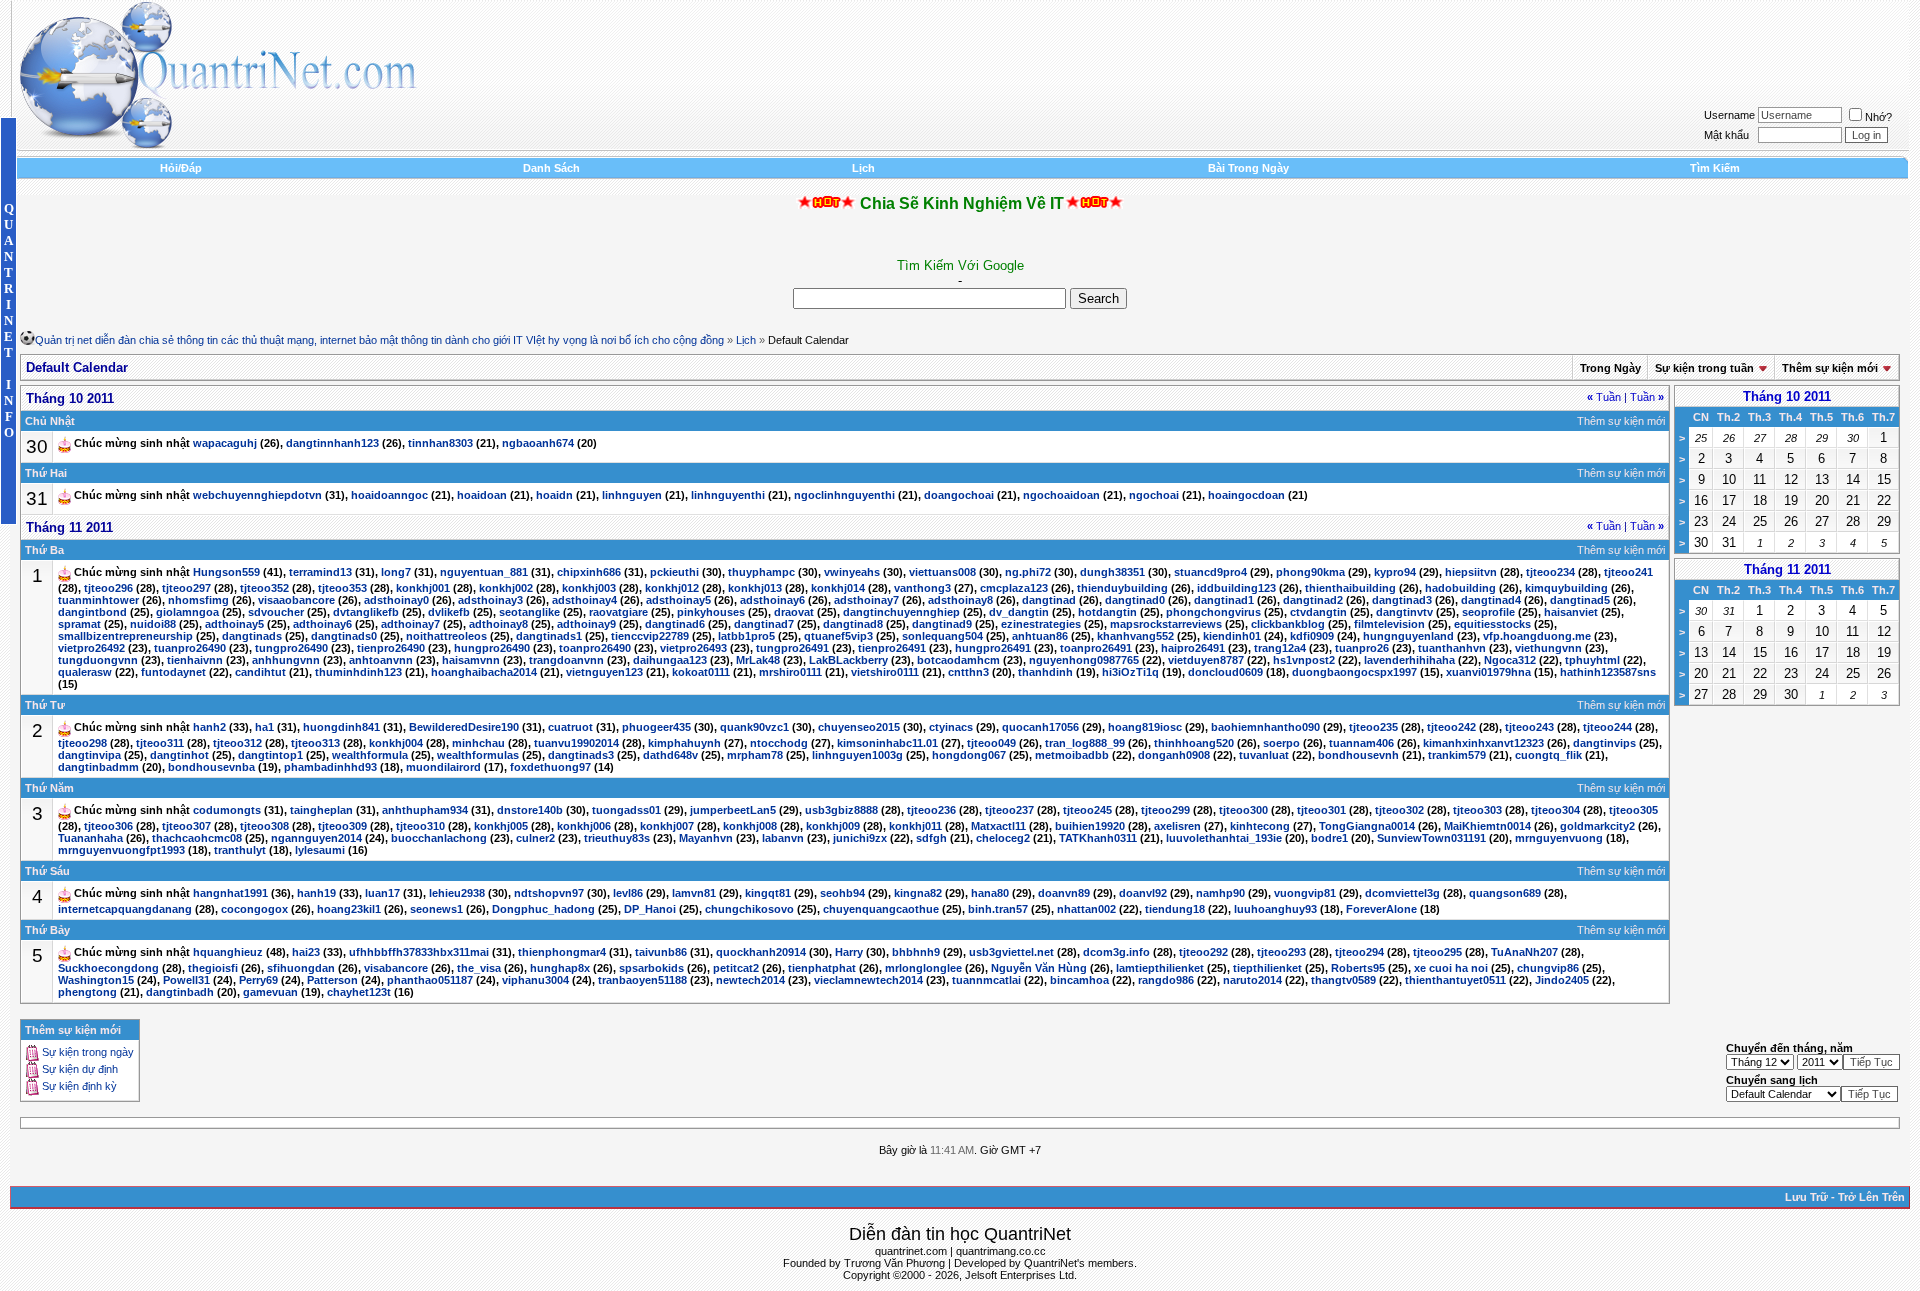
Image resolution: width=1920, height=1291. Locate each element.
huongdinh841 (341, 728)
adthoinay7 (410, 624)
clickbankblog (1288, 624)
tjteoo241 (1628, 573)
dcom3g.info (1116, 953)
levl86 (628, 894)
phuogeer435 (656, 728)
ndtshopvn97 (549, 894)
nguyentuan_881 (484, 573)
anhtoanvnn (381, 660)
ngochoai (1154, 496)
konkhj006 (584, 826)
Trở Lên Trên (1871, 1197)
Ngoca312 (1510, 660)
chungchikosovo (749, 909)
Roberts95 (1358, 968)
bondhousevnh (1358, 755)
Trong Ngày (1610, 368)
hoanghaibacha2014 (484, 672)
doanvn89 (1064, 894)
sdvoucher (276, 612)
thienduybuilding (1122, 588)
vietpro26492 (91, 648)
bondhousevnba (211, 767)
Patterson (332, 980)
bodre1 (1329, 838)
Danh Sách (551, 168)
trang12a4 (1280, 648)
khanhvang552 (1135, 636)
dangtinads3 (581, 755)
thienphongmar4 (562, 953)
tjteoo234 (1550, 573)
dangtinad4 (1491, 600)
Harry (849, 953)
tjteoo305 (1633, 811)
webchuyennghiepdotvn (257, 496)
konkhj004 (396, 743)
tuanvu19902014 (576, 743)
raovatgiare (618, 612)
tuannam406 (1361, 743)
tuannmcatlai (986, 980)
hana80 (990, 894)
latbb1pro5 (746, 636)
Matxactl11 (998, 826)
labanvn (783, 838)
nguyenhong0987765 (1084, 660)
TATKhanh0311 (1098, 838)
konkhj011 (915, 826)
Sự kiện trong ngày (88, 1053)
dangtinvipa (89, 755)
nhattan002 (1086, 909)
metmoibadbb (1072, 755)
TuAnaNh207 (1524, 953)
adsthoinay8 (960, 600)
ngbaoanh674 (538, 444)
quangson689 (1505, 894)
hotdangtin (1107, 612)
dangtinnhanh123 (332, 444)
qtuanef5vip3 (838, 636)
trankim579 (1457, 755)
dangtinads (252, 636)
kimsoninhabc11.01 (887, 743)
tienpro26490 (391, 648)
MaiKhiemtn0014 (1487, 826)
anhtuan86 (1040, 636)
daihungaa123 (670, 660)
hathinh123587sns (1608, 672)
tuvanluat (1264, 755)
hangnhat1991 (230, 894)
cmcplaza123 (1014, 588)
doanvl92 (1143, 894)
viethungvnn (1548, 648)
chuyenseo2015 (859, 728)
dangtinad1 (1224, 600)
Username (1729, 115)
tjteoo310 (420, 826)
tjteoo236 (931, 811)
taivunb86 (661, 953)
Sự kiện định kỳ (79, 1087)
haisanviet (1571, 612)
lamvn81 (694, 894)
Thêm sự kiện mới (1830, 368)
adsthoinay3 (490, 600)
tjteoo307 (186, 826)
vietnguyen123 (604, 672)
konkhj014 (838, 588)
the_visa (479, 968)
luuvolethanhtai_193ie (1224, 838)
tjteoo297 (186, 588)
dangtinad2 (1313, 600)
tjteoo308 (264, 826)
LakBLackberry (848, 660)
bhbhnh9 (916, 953)
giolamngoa (187, 612)
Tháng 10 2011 (1787, 396)
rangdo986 (1166, 980)
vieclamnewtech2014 (868, 980)
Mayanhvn (706, 838)
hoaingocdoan (1246, 496)
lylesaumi (320, 850)
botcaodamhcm (958, 660)
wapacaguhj (225, 444)
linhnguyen (632, 496)
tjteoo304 (1555, 811)
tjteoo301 (1321, 811)
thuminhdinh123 (358, 672)
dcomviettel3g (1402, 894)
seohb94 (842, 894)
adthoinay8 (498, 624)
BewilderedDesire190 (464, 728)
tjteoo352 (264, 588)
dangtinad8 (853, 624)
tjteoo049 (991, 743)
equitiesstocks (1492, 624)
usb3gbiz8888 (841, 811)
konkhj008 (750, 826)
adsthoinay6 (772, 600)
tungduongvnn (98, 660)
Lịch (863, 168)
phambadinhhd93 (330, 767)
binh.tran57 (998, 909)
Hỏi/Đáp (181, 168)
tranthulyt (240, 850)
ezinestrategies (1041, 624)
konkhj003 (589, 588)
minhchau (478, 743)
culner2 (535, 838)
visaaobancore (296, 600)
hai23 (306, 953)
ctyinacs (951, 728)
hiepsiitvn (1471, 573)
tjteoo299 (1165, 811)
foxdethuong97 (550, 767)
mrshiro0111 (790, 672)
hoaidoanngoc (389, 496)
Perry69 (258, 980)
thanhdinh (1045, 672)
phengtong (87, 992)
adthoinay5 (234, 624)
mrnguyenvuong (1559, 838)
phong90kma (1310, 573)
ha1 (264, 728)
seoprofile (1488, 612)
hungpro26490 (492, 648)
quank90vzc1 (754, 728)
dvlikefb (449, 612)
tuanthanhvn (1452, 648)
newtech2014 (750, 980)
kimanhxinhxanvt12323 (1483, 743)
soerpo (1281, 743)
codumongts (227, 811)
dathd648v (670, 755)
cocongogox (254, 909)
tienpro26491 (892, 648)
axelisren (1177, 826)
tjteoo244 (1607, 728)
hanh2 (209, 728)
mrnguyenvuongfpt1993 (121, 850)
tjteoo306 (108, 826)
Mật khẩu (1726, 135)
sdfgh (931, 838)
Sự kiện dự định (80, 1070)
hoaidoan (482, 496)
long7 (396, 573)
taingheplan (321, 811)
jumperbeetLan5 (733, 811)
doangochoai (959, 496)
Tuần (1604, 397)
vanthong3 (922, 588)
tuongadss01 (626, 811)
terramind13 (320, 573)
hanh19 (316, 894)
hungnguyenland (1408, 636)
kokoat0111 (701, 672)
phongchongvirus (1213, 612)
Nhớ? (1878, 117)
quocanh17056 (1040, 728)
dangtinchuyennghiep (901, 612)
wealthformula (370, 755)
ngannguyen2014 (316, 838)
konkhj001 (423, 588)
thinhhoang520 (1194, 743)
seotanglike (529, 612)
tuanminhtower (98, 600)
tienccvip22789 (650, 636)
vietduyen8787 (1206, 660)
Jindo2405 (1562, 980)
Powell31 (186, 980)
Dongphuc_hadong (543, 909)
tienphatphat (822, 968)
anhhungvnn (286, 660)
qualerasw (85, 672)
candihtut (260, 672)
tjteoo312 (237, 743)
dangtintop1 (270, 755)
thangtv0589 (1343, 980)
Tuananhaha (90, 838)
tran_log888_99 (1085, 743)
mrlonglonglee (923, 968)
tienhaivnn (195, 660)
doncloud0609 (1225, 672)
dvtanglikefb (366, 612)
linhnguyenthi (728, 496)
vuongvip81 (1305, 894)
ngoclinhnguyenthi (844, 496)
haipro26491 (1193, 648)
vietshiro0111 (885, 672)
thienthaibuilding (1350, 588)
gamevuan (270, 992)
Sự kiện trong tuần (1704, 368)
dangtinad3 (1402, 600)
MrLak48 (758, 660)
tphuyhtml (1592, 660)
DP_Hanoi (650, 909)
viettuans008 (942, 573)
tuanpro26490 (190, 648)
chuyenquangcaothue (881, 909)
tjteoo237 (1009, 811)
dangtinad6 (675, 624)
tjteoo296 (108, 588)
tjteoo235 (1373, 728)
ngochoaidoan (1061, 496)
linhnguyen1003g (857, 755)
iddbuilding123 (1236, 588)
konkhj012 (672, 588)
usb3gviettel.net (1011, 953)
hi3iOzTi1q (1130, 672)
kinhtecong (1260, 826)
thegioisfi (213, 968)
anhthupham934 (425, 811)
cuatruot (570, 728)
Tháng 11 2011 (1787, 569)
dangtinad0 (1135, 600)
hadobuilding (1460, 588)
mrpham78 (755, 755)
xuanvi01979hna (1488, 672)
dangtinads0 (344, 636)
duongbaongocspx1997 (1354, 672)
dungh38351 (1112, 573)
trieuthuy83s (617, 838)
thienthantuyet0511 (1455, 980)
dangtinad (1049, 600)
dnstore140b (530, 811)
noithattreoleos (446, 636)
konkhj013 (755, 588)
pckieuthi (674, 573)
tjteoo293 (1281, 953)
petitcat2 (736, 968)
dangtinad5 (1580, 600)
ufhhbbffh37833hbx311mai (419, 953)
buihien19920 (1090, 826)
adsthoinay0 (396, 600)
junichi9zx (860, 838)
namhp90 (1220, 894)
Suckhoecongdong (108, 968)
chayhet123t (359, 992)
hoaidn (554, 496)
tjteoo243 (1529, 728)
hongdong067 (969, 755)
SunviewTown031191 (1431, 838)
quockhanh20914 (761, 953)
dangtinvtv (1404, 612)
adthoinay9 (586, 624)
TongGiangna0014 (1367, 826)
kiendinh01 (1232, 636)
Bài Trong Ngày (1248, 168)
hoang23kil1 (349, 909)
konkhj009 (833, 826)
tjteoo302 (1399, 811)
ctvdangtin (1318, 612)
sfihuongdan (301, 968)
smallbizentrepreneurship (125, 636)
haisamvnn (471, 660)
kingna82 (918, 894)
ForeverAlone (1381, 909)
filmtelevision (1389, 624)
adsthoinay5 (678, 600)
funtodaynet (173, 672)
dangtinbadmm (98, 767)
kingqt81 (768, 894)
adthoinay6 (322, 624)
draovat (794, 612)
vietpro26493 (693, 648)
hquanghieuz (228, 953)
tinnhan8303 (440, 444)
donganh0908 (1174, 755)
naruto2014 (1252, 980)
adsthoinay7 (866, 600)
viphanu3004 (535, 980)
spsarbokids (651, 968)
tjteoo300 (1243, 811)
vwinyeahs (852, 573)
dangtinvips (1604, 743)
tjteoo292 (1203, 953)
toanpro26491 (1096, 648)
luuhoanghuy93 (1275, 909)
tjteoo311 (160, 743)
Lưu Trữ (1806, 1197)
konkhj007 (667, 826)
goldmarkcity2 (1597, 826)
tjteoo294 (1359, 953)
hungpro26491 (993, 648)
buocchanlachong (439, 838)
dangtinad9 (942, 624)
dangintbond (92, 612)
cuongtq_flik (1548, 755)
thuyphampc (761, 573)
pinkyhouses (711, 612)
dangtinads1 (549, 636)
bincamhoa (1079, 980)
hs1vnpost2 (1304, 660)
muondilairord (443, 767)
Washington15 (96, 980)
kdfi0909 (1312, 636)
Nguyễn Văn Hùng (1039, 968)
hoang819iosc (1145, 728)
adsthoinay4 (584, 600)
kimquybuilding (1566, 588)
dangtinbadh (180, 992)
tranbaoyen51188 (642, 980)
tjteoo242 (1451, 728)
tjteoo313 (315, 743)
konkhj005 (501, 826)
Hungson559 (226, 573)
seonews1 (436, 909)
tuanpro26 (1362, 648)
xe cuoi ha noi (1451, 968)
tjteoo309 (342, 826)
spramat (79, 624)
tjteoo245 (1087, 811)
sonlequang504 (942, 636)
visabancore (396, 968)
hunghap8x (560, 968)
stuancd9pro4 (1210, 573)
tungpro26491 (792, 648)
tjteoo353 (342, 588)
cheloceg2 (1003, 838)
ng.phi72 (1028, 573)
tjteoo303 (1477, 811)
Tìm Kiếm (1715, 168)
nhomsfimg (198, 600)
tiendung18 (1175, 909)
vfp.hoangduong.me (1537, 636)
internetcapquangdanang (125, 909)
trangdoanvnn (566, 660)
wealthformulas (478, 755)
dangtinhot (179, 755)
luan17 (382, 894)
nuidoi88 (153, 624)
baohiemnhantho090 (1265, 728)
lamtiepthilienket (1160, 968)
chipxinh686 (589, 573)
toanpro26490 (595, 648)
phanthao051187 (430, 980)
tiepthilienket (1267, 968)
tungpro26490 (291, 648)
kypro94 (1395, 573)
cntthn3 (968, 672)
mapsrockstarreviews (1166, 624)
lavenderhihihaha (1409, 660)
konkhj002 (506, 588)
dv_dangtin (1019, 612)
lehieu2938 (457, 894)
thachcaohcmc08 (197, 838)
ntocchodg (779, 743)
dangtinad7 (764, 624)
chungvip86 (1548, 968)
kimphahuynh (684, 743)
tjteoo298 (82, 743)
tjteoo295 (1437, 953)
